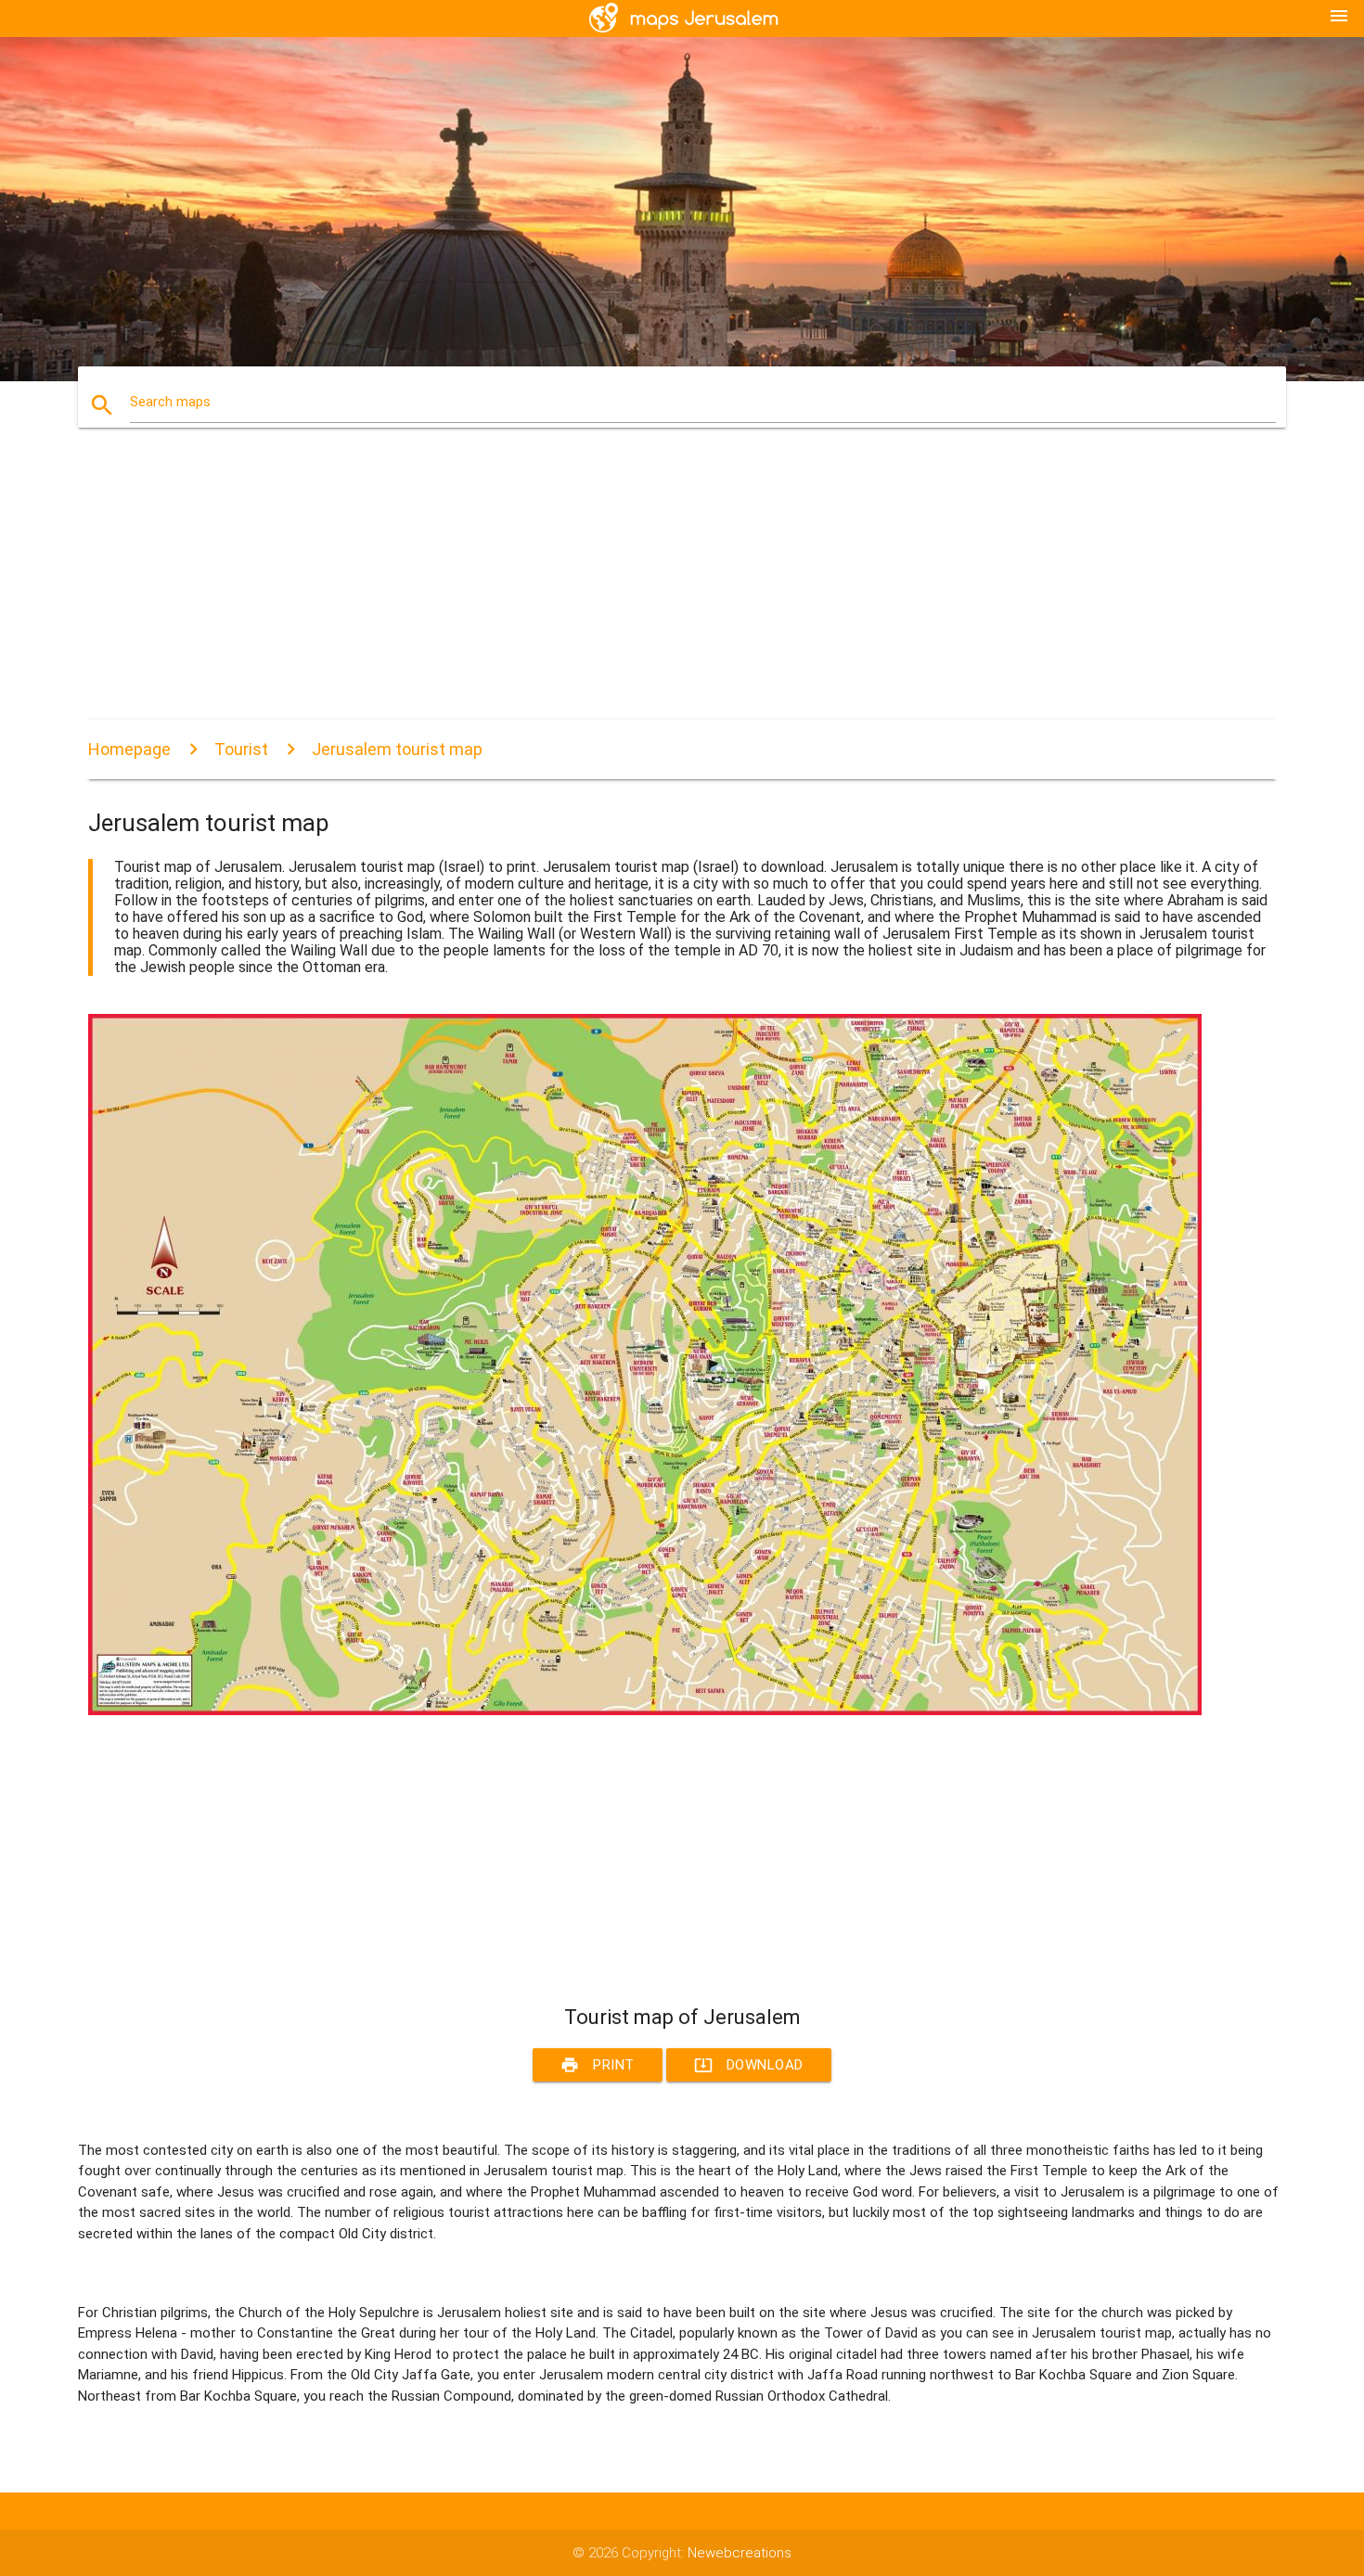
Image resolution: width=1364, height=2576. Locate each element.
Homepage (129, 749)
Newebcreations (740, 2553)
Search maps (170, 402)
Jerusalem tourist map (397, 749)
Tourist (241, 749)
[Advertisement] (645, 590)
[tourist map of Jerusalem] (645, 1711)
